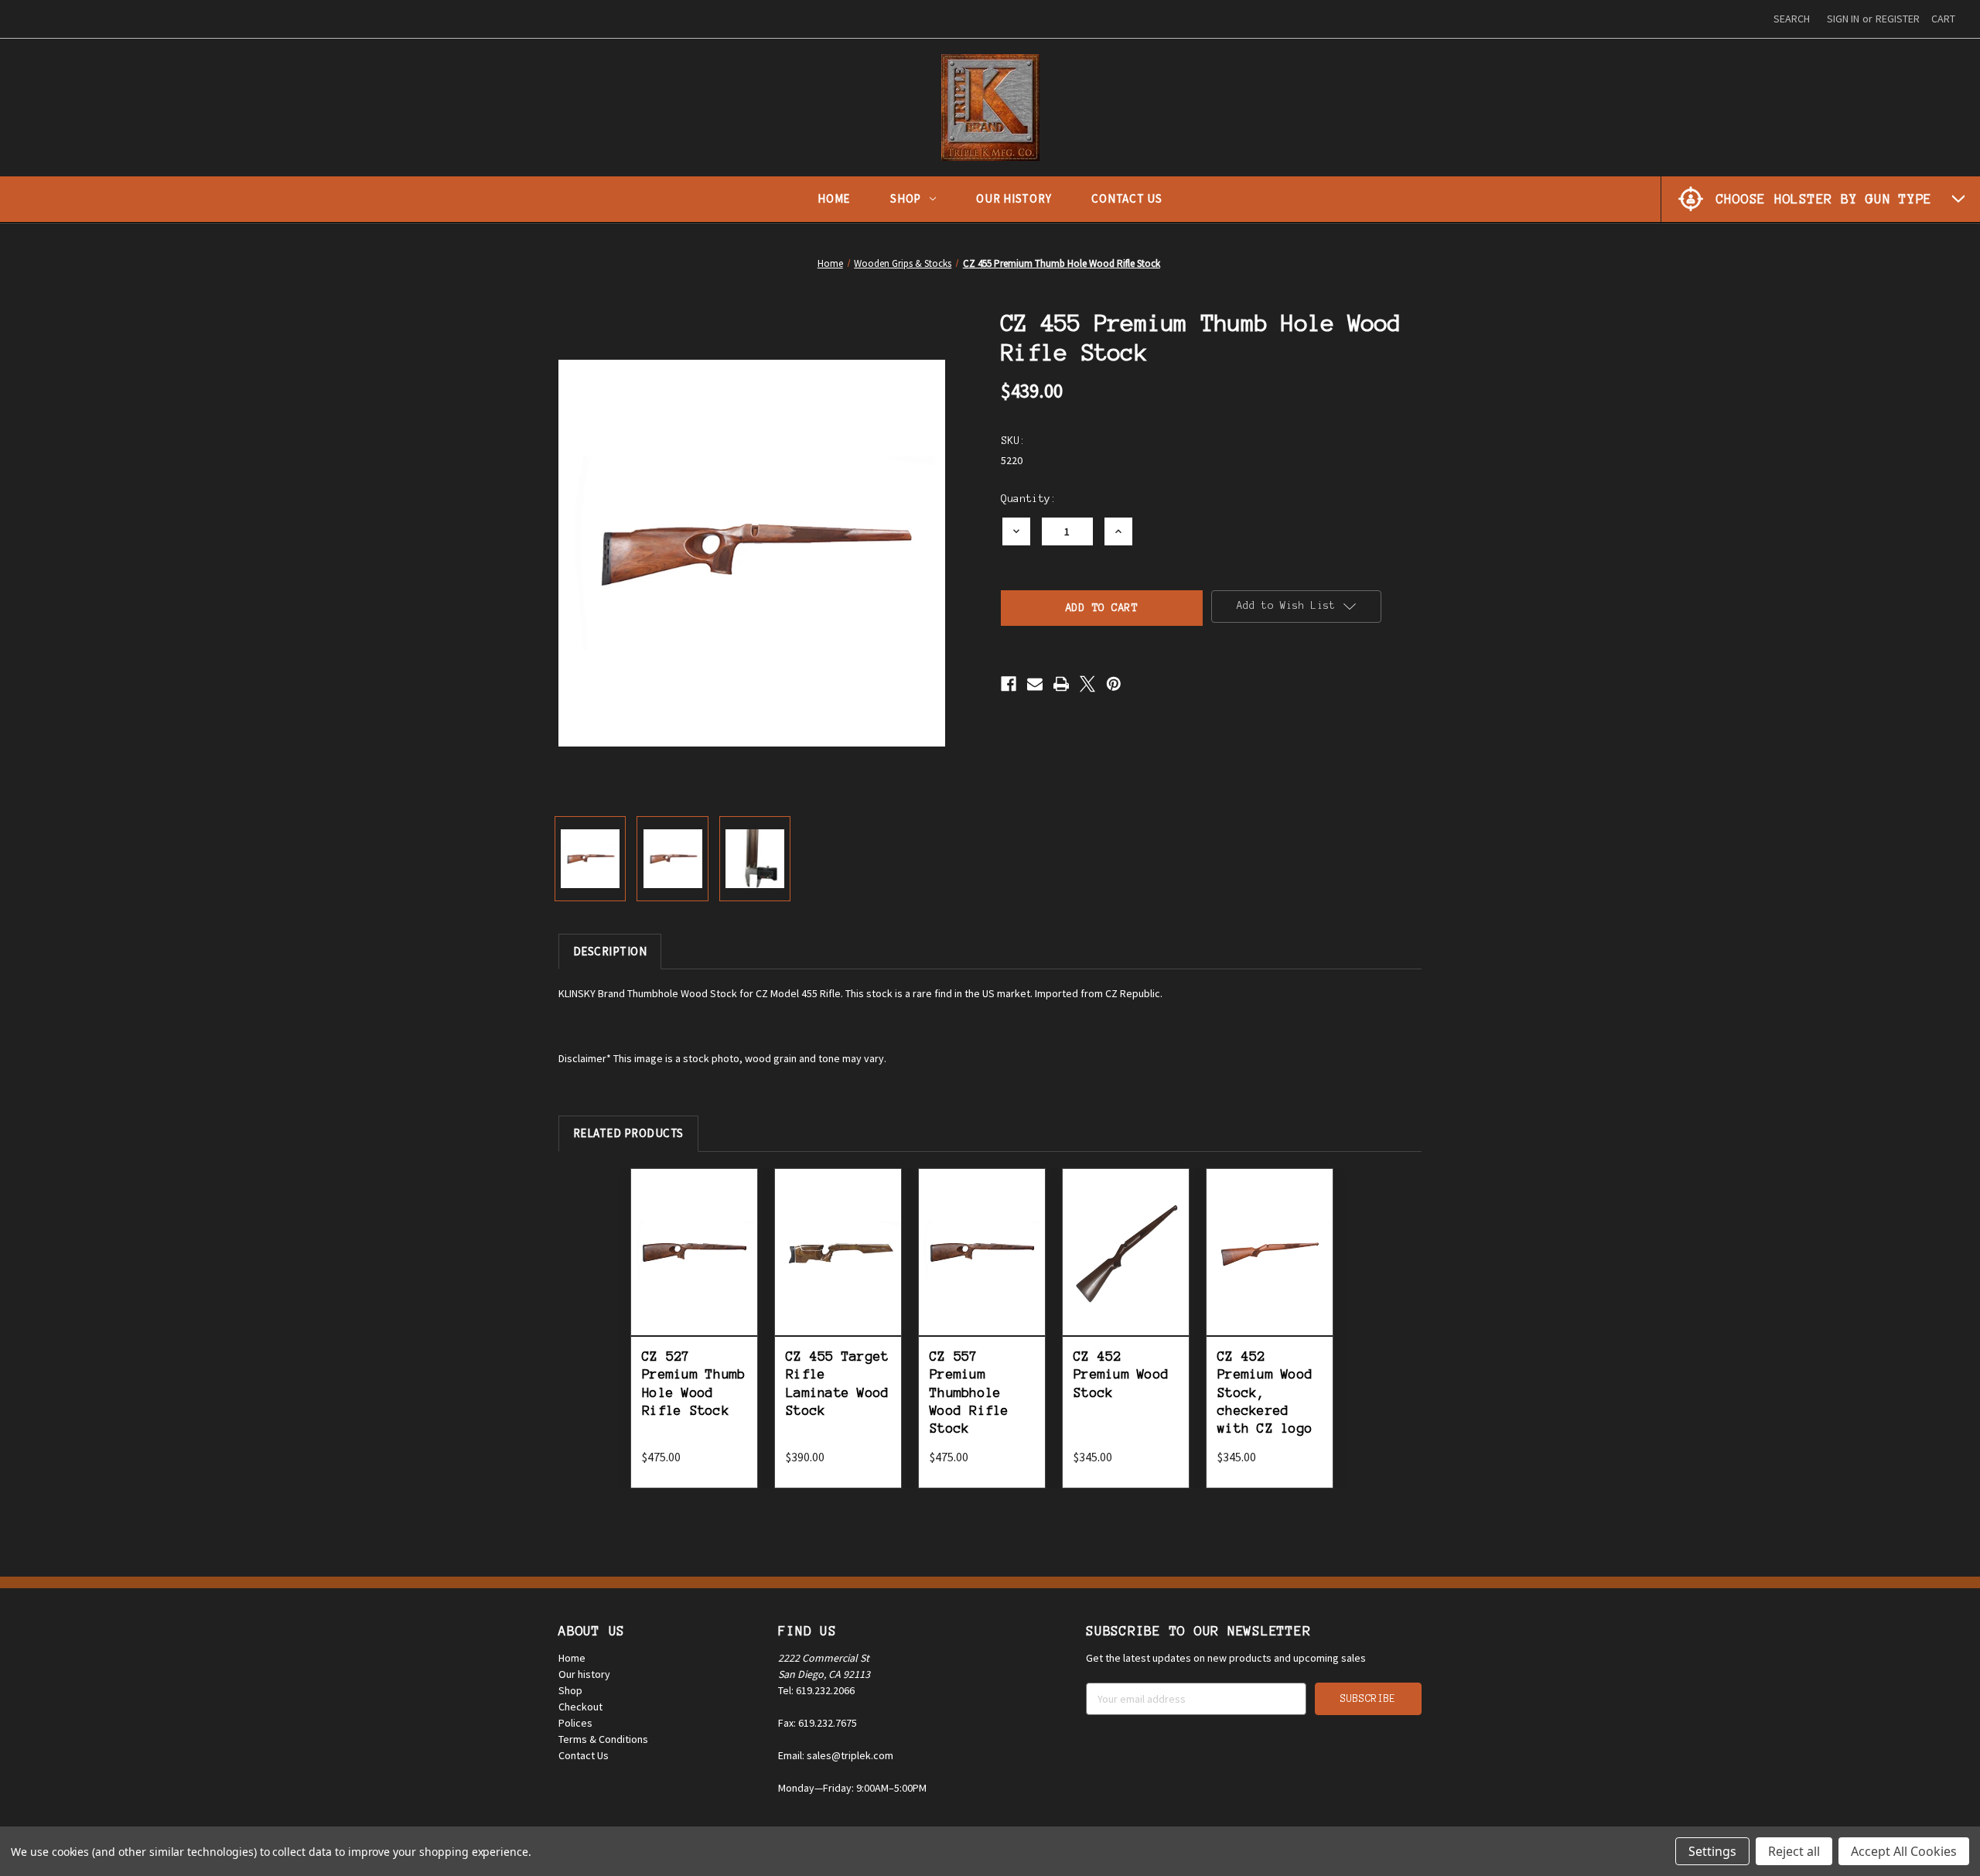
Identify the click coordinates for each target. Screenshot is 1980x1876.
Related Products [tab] (628, 1133)
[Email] (1035, 684)
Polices (575, 1723)
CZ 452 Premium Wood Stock (1121, 1374)
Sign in (1843, 19)
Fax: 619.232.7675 (818, 1723)
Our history (584, 1674)
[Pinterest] (1114, 684)
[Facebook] (1009, 684)
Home (834, 198)
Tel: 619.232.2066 (816, 1690)
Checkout (580, 1707)
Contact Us (1127, 198)
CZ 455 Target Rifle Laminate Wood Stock (837, 1383)
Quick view (694, 1234)
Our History (1014, 198)
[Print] (1061, 684)
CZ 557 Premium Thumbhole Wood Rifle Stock (970, 1392)
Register (1898, 19)
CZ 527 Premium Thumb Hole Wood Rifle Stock (693, 1383)
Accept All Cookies (1904, 1851)
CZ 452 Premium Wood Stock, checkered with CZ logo (1265, 1392)
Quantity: (1029, 499)
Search (1792, 19)
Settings (1712, 1851)
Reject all (1794, 1851)
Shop (906, 198)
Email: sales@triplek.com (836, 1755)
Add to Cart (694, 1269)
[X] (1087, 684)
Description (610, 951)
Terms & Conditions (603, 1739)
